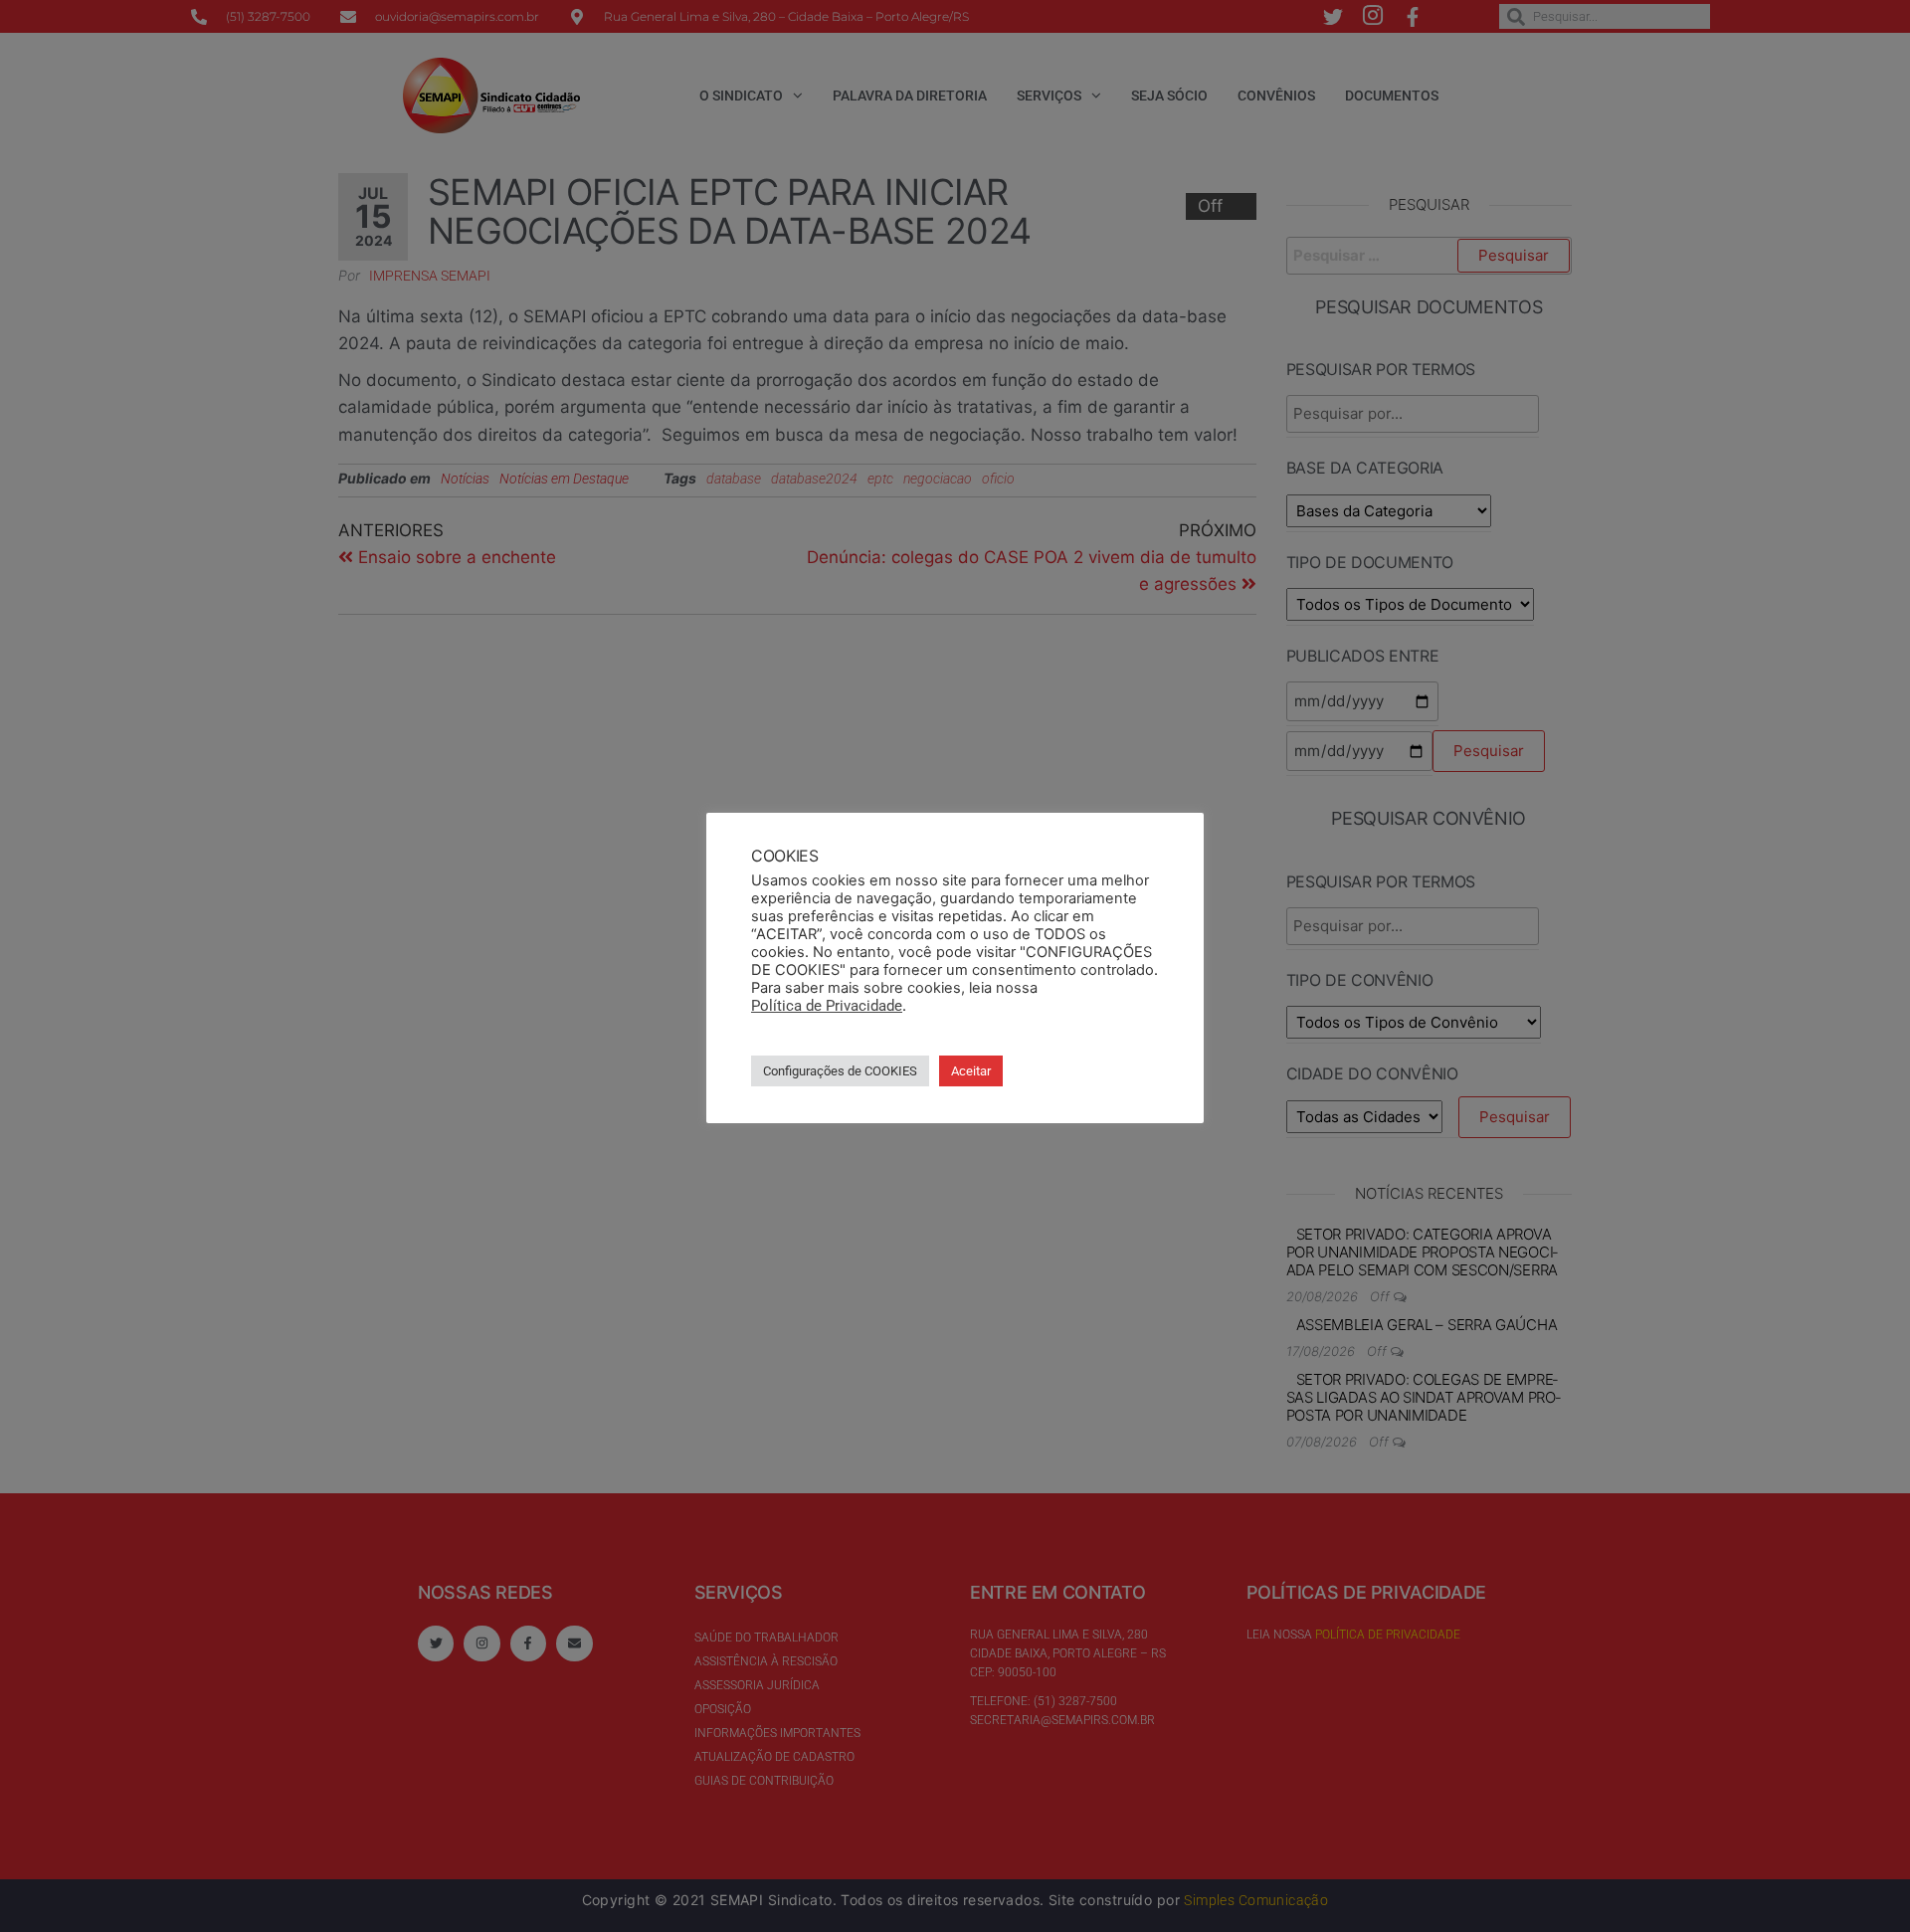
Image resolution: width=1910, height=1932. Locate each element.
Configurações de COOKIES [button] (840, 1071)
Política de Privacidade (827, 1006)
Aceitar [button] (971, 1071)
